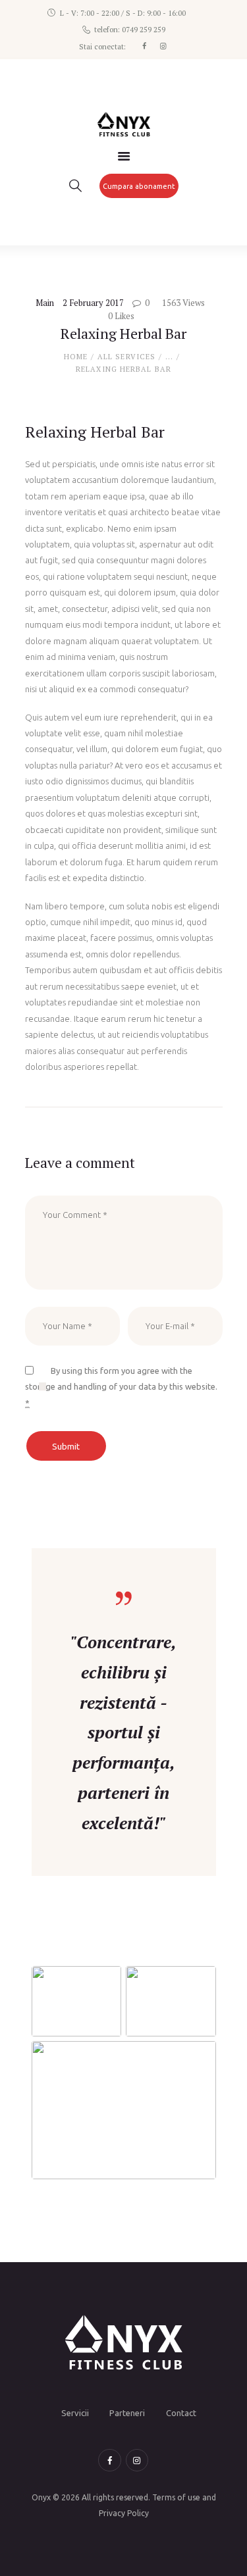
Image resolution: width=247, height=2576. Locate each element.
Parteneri (127, 2413)
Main (45, 303)
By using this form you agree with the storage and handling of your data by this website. (121, 1387)
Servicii (75, 2413)
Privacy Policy (124, 2513)
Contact (181, 2413)
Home (76, 357)
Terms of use (176, 2497)
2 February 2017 (93, 303)
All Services (126, 357)
